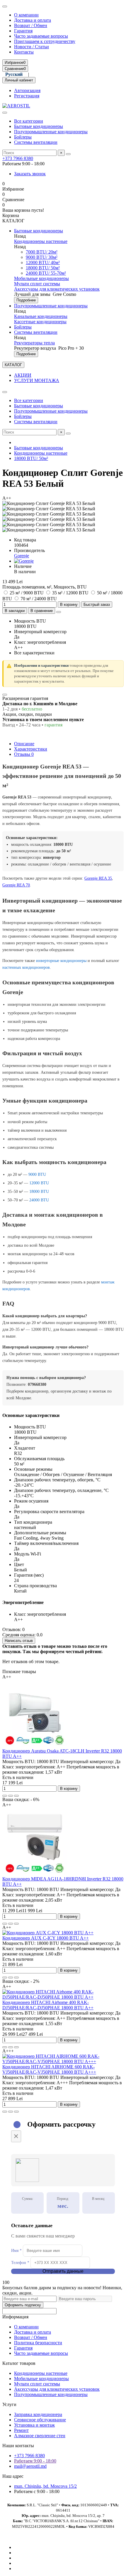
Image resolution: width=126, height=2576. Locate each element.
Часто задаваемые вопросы (41, 36)
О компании (26, 15)
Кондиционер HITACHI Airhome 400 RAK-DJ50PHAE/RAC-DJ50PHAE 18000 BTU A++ (48, 2005)
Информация (15, 2317)
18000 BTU (39, 1192)
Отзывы (24, 754)
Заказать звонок (30, 174)
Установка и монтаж (34, 2425)
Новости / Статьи (31, 47)
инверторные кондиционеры (61, 961)
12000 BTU (39, 1183)
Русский (14, 74)
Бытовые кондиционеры (39, 126)
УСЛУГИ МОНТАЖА (37, 380)
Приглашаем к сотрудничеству (45, 41)
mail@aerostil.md (30, 2466)
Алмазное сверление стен (40, 2436)
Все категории (29, 121)
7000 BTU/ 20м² (42, 252)
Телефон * (20, 2263)
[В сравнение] (16, 1796)
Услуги (9, 2404)
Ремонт (21, 2430)
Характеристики (31, 749)
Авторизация (27, 90)
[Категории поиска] (5, 113)
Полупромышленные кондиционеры (51, 132)
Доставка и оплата (33, 20)
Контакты (24, 52)
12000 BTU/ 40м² (43, 262)
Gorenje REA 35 (98, 878)
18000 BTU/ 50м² (43, 268)
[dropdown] (5, 6)
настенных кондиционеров (26, 967)
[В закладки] (11, 1796)
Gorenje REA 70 (16, 885)
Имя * (16, 2251)
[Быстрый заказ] (5, 1796)
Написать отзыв (19, 1641)
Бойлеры (23, 137)
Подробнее (26, 300)
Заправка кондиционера (38, 2414)
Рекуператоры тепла (34, 343)
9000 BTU (37, 1174)
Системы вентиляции (36, 142)
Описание (24, 744)
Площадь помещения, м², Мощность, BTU (45, 587)
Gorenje (22, 556)
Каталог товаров (19, 2363)
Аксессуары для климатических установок (57, 289)
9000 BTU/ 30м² (42, 257)
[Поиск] (68, 154)
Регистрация (27, 96)
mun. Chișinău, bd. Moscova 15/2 (45, 2486)
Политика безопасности (38, 2343)
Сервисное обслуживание (40, 2420)
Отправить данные (63, 2271)
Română (42, 74)
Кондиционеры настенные (41, 241)
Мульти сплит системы (37, 284)
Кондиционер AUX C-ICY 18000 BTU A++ (46, 1938)
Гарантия (23, 31)
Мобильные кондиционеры (41, 278)
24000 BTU (39, 1200)
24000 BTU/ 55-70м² (46, 273)
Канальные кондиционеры (41, 316)
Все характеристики (34, 653)
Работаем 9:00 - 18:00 (35, 2461)
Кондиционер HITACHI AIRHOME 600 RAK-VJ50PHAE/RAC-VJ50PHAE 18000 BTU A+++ (49, 2069)
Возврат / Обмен (31, 25)
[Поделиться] (59, 612)
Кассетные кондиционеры (40, 322)
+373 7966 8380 (18, 158)
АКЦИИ (23, 375)
